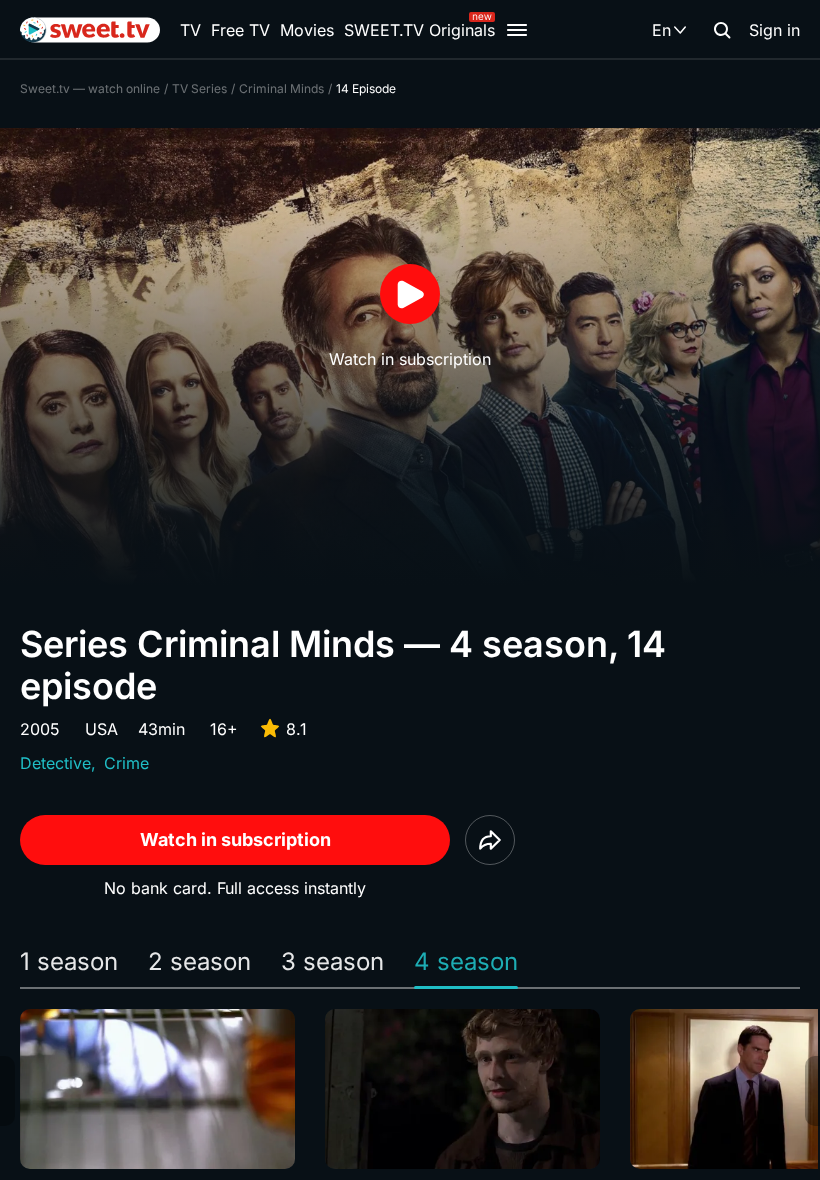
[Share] (490, 840)
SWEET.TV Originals (419, 30)
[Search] (722, 30)
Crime (126, 763)
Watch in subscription (235, 839)
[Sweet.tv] (90, 30)
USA (101, 729)
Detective (55, 763)
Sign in (774, 30)
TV (190, 30)
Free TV (240, 30)
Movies (307, 30)
